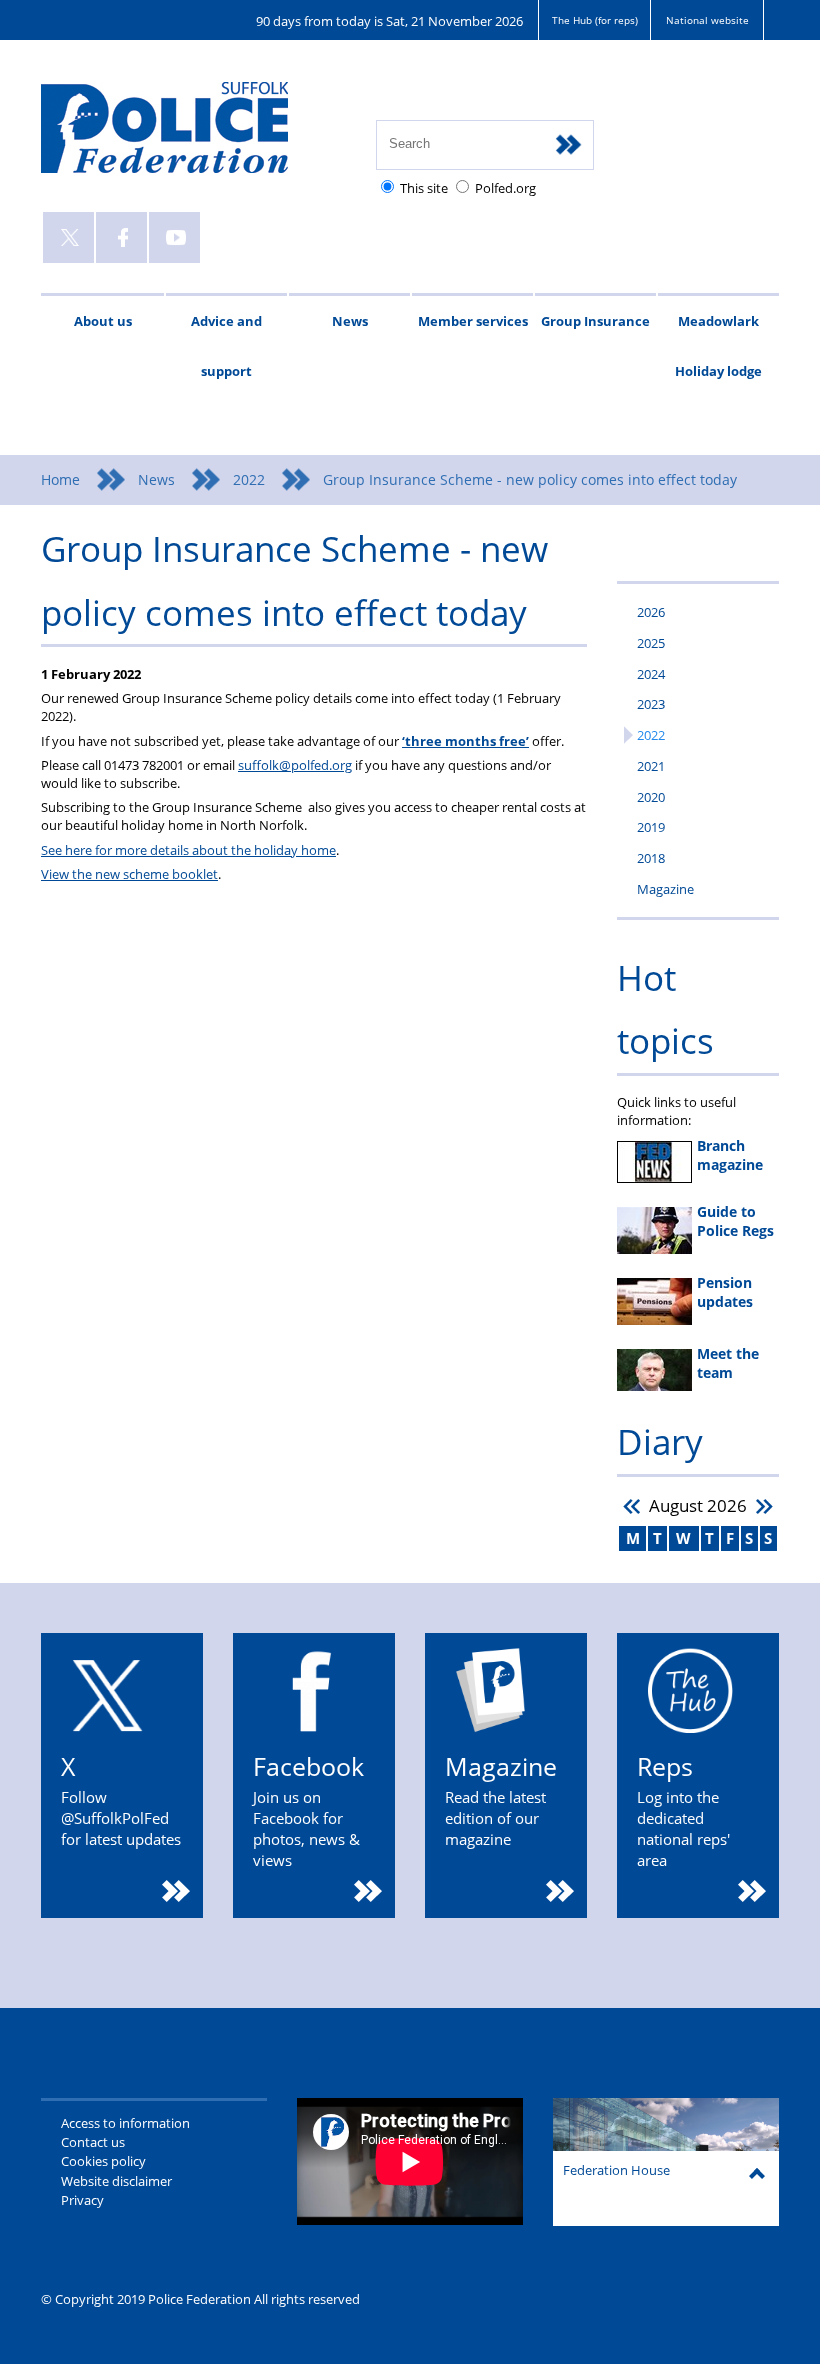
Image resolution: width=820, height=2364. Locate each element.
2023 (651, 704)
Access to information (125, 2123)
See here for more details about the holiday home (188, 850)
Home (60, 479)
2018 (651, 858)
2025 (651, 643)
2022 (249, 479)
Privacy (82, 2200)
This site (424, 188)
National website (707, 20)
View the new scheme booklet (129, 874)
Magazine (665, 889)
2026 (651, 612)
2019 (651, 827)
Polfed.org (505, 188)
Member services (473, 321)
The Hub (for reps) (595, 20)
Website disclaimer (116, 2181)
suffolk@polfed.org (295, 765)
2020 (651, 797)
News (350, 321)
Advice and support (226, 346)
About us (103, 321)
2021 (651, 766)
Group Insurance (595, 321)
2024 (651, 674)
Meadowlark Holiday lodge (718, 346)
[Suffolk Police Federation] (193, 136)
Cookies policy (103, 2161)
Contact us (93, 2142)
